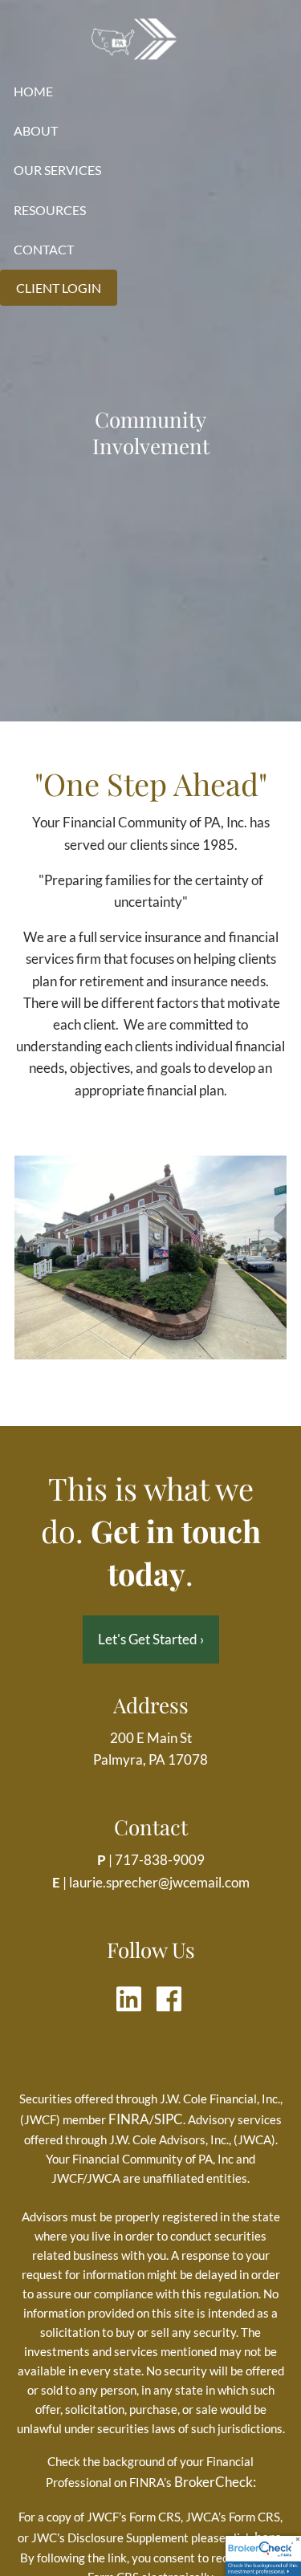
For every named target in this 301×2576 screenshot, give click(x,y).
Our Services (57, 170)
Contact (44, 249)
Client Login (59, 288)
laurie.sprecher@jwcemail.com (159, 1882)
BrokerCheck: (215, 2482)
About (36, 130)
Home (33, 91)
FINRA (129, 2119)
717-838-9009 (160, 1860)
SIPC (169, 2119)
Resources (50, 210)
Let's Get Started (151, 1639)
